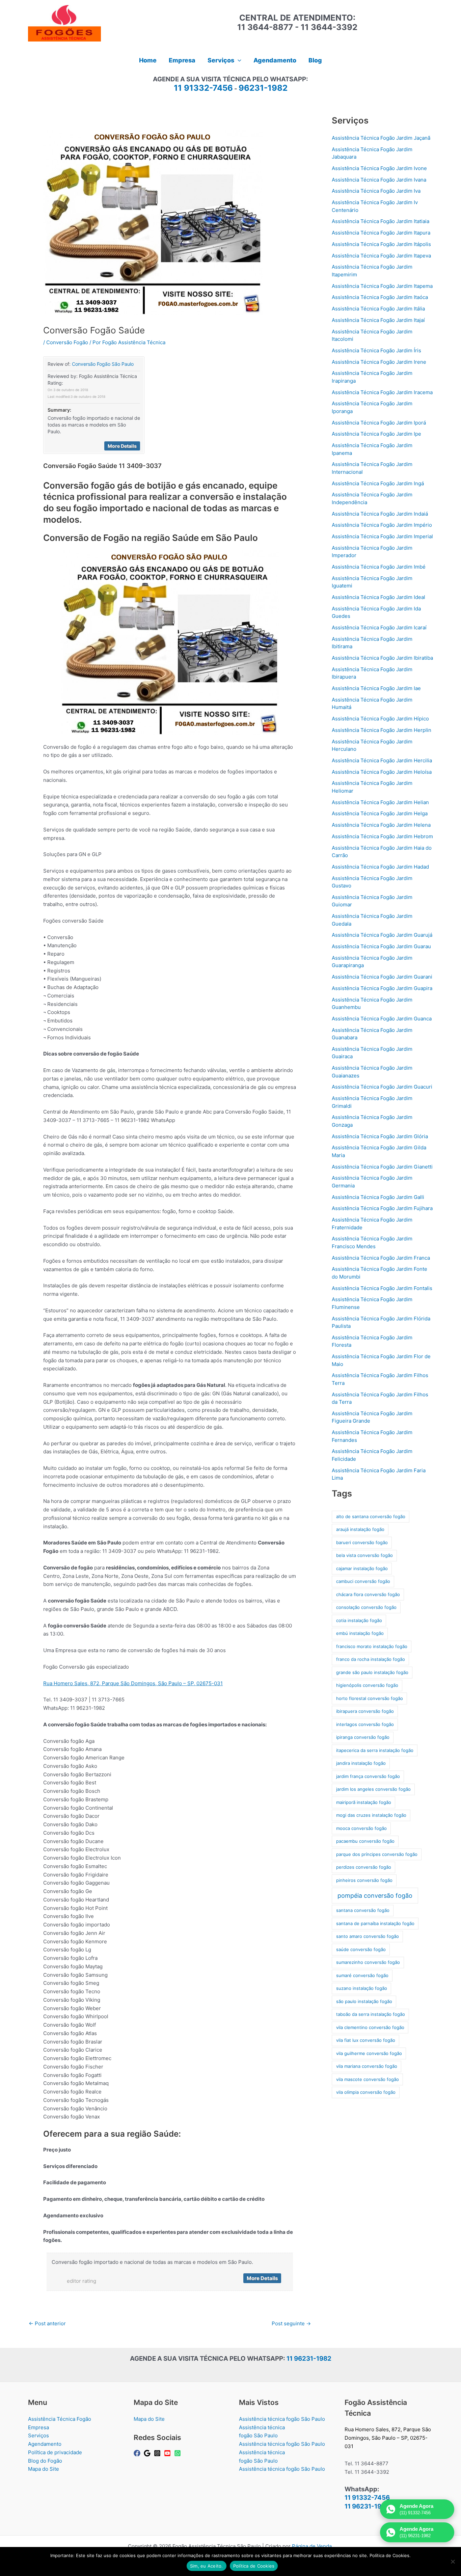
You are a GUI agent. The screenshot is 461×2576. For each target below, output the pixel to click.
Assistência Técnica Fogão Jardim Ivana (379, 180)
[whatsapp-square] (179, 2453)
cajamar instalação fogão (362, 1568)
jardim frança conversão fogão (368, 1776)
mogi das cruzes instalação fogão (371, 1815)
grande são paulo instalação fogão (372, 1672)
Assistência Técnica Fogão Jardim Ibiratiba (382, 658)
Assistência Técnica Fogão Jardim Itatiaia (381, 221)
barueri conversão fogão (362, 1542)
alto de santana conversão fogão (371, 1516)
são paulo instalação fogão (364, 2001)
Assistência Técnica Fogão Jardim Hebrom (382, 836)
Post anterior (47, 2323)
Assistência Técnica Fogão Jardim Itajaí (378, 320)
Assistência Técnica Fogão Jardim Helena (381, 825)
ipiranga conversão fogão (363, 1737)
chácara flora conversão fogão (368, 1594)
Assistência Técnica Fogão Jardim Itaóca (380, 297)
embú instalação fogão (360, 1633)
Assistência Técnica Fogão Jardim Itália (378, 309)
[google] (148, 2453)
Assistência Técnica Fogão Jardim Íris (376, 350)
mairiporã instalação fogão (364, 1802)
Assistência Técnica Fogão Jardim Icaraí (379, 627)
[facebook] (138, 2453)
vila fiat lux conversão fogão (366, 2040)
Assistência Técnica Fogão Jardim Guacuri (382, 1087)
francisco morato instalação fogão (372, 1646)
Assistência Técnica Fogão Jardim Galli (378, 1197)
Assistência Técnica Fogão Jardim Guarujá (382, 935)
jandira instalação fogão (361, 1763)
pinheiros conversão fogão (364, 1880)
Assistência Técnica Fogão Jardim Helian (380, 802)
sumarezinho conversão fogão (368, 1962)
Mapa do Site (44, 2469)
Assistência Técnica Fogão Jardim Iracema (382, 392)
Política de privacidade (55, 2452)
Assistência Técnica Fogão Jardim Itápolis (381, 244)
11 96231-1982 (309, 2359)
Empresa (38, 2427)
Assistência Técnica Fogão (60, 2419)
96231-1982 (263, 88)
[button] (238, 60)
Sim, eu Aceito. (207, 2566)
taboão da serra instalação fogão (371, 2014)
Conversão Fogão (67, 342)
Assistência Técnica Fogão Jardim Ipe (376, 434)
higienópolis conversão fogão (367, 1685)
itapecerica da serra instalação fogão (375, 1750)
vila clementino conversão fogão (370, 2027)
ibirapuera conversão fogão (365, 1711)
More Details (122, 446)
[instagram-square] (158, 2453)
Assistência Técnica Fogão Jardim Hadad (380, 867)
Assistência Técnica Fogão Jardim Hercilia (382, 760)
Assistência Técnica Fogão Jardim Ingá (378, 483)
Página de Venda (312, 2546)
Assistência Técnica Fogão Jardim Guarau (381, 946)
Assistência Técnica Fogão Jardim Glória (380, 1136)
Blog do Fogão (45, 2461)
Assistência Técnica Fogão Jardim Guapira (382, 988)
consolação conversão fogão (366, 1607)
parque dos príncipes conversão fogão (377, 1854)
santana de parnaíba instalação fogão (375, 1923)
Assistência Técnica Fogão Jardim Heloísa (382, 772)
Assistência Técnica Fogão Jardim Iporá (379, 423)
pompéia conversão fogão (375, 1896)
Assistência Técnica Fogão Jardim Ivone (379, 168)
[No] (453, 2561)
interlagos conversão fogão (365, 1724)
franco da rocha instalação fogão (371, 1659)
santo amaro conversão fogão (368, 1936)
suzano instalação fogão (362, 1988)
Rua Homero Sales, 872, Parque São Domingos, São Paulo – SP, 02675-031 (133, 1683)
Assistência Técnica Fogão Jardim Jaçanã (381, 138)
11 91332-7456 (203, 88)
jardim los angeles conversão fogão (373, 1789)
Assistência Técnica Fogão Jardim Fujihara (382, 1208)
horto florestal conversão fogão (370, 1698)
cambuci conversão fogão (363, 1581)
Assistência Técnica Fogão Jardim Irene (379, 362)
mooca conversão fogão (361, 1828)
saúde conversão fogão (361, 1949)
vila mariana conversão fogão (367, 2066)
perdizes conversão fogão (364, 1867)
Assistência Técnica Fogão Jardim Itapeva (381, 256)
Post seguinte (291, 2323)
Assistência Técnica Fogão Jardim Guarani (382, 977)
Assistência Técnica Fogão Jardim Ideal (378, 597)
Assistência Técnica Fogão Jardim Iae (376, 688)
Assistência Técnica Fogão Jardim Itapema (382, 286)
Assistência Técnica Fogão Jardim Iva (376, 191)
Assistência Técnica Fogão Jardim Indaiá (380, 514)
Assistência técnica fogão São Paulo (282, 2419)
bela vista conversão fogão (364, 1555)
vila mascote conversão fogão (368, 2079)
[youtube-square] (168, 2453)
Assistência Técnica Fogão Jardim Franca (381, 1258)
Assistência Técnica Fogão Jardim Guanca (382, 1019)
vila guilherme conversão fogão (369, 2053)
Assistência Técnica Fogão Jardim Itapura (381, 233)
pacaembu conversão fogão (365, 1841)
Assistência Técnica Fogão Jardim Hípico (380, 719)
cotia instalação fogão (359, 1620)
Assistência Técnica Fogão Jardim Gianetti (382, 1167)
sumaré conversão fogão (362, 1975)
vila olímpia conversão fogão (366, 2092)
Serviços (38, 2435)
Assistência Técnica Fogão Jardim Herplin (382, 730)
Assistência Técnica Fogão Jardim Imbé (379, 567)
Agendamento (45, 2444)
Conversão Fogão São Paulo (103, 364)
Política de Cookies (254, 2566)
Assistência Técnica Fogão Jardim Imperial (382, 536)
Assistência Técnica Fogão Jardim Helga (380, 813)
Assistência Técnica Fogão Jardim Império (382, 525)
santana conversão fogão (363, 1910)
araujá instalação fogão (360, 1529)
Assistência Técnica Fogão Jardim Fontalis (382, 1288)
